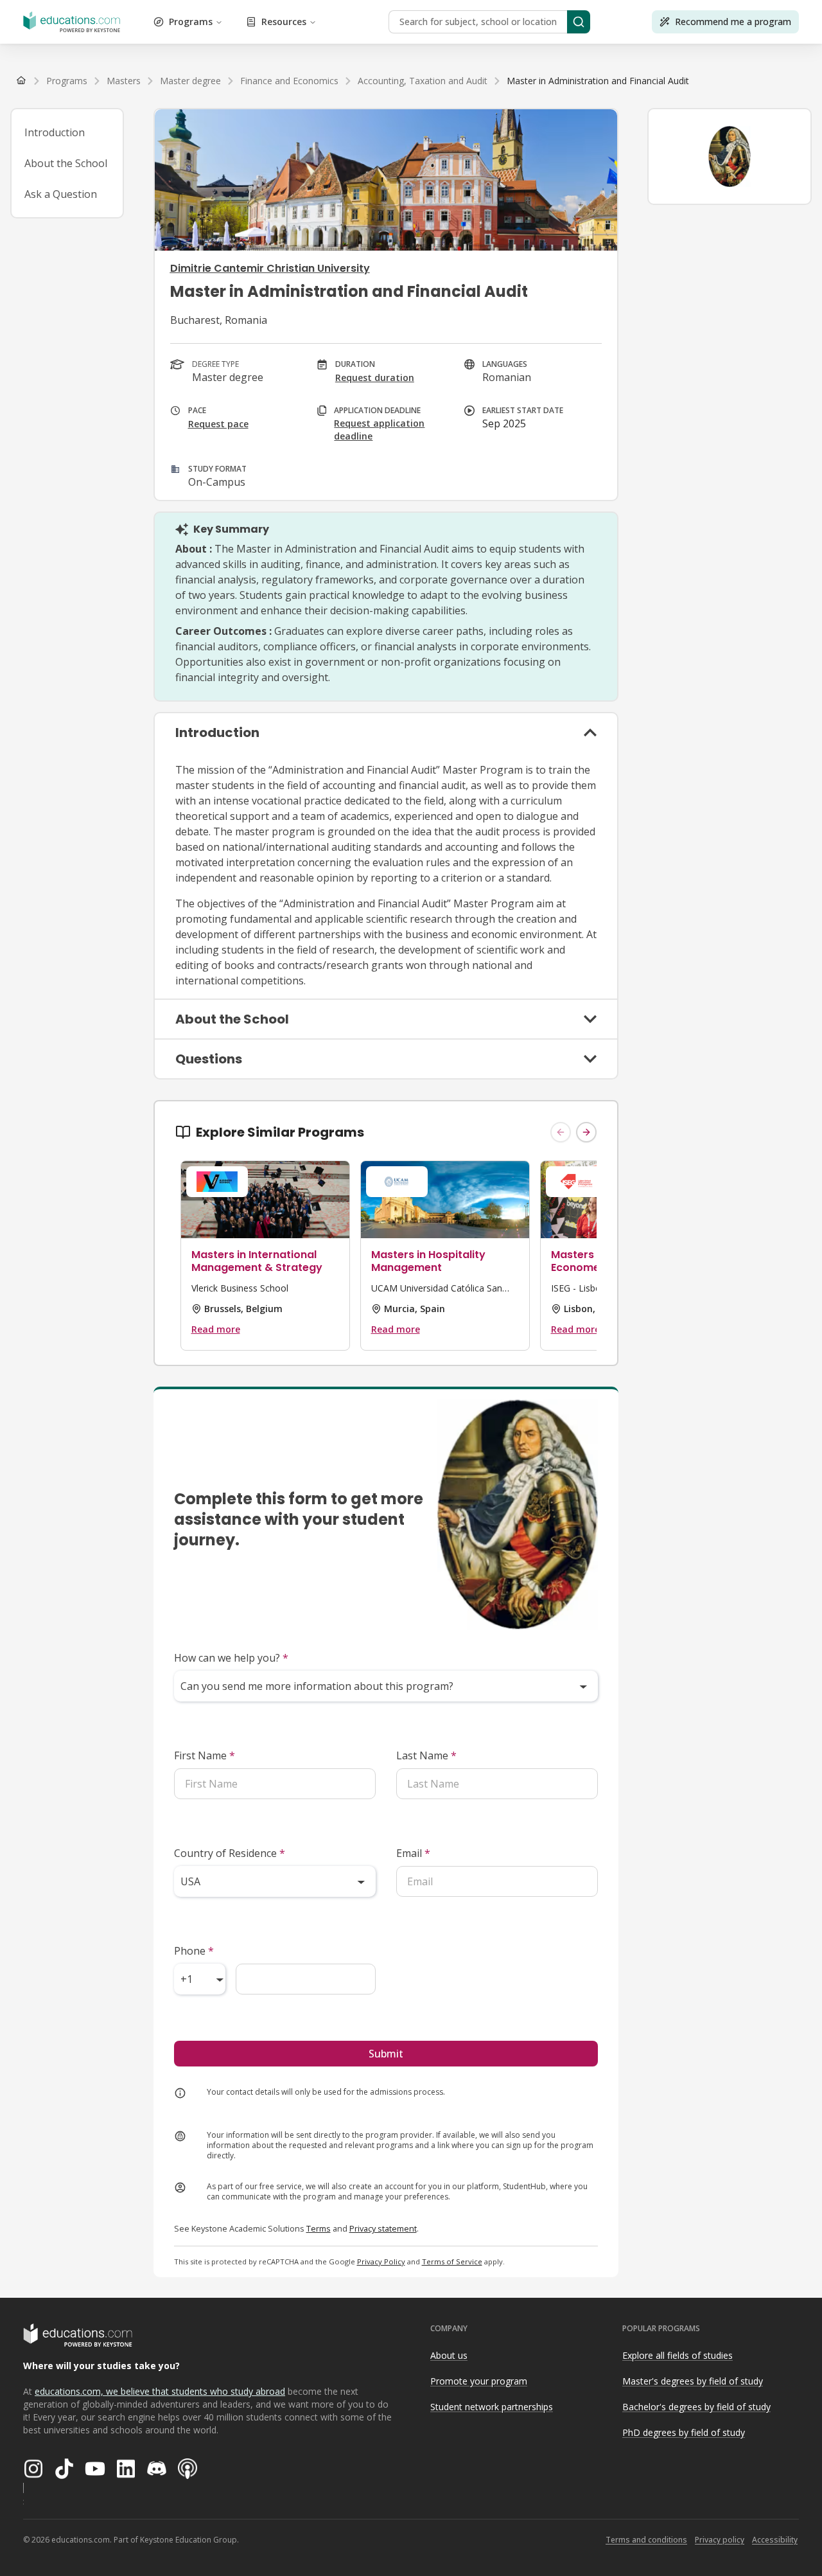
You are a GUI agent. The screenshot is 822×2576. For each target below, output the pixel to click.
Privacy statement (383, 2228)
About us (449, 2355)
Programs (191, 22)
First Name (205, 1755)
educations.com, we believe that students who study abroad (160, 2391)
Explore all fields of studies (678, 2355)
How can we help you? (231, 1658)
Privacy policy (720, 2540)
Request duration (375, 378)
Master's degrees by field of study (693, 2381)
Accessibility (775, 2540)
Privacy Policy (381, 2261)
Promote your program (479, 2381)
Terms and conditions (646, 2540)
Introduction (55, 132)
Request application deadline (379, 430)
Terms (319, 2228)
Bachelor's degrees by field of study (696, 2407)
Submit (386, 2054)
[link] (598, 81)
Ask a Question (61, 194)
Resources (284, 22)
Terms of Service (452, 2261)
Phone (194, 1951)
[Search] (579, 22)
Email (413, 1853)
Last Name (426, 1755)
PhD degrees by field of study (684, 2432)
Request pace (218, 424)
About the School (66, 163)
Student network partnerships (492, 2407)
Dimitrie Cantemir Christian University (270, 268)
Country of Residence (230, 1853)
